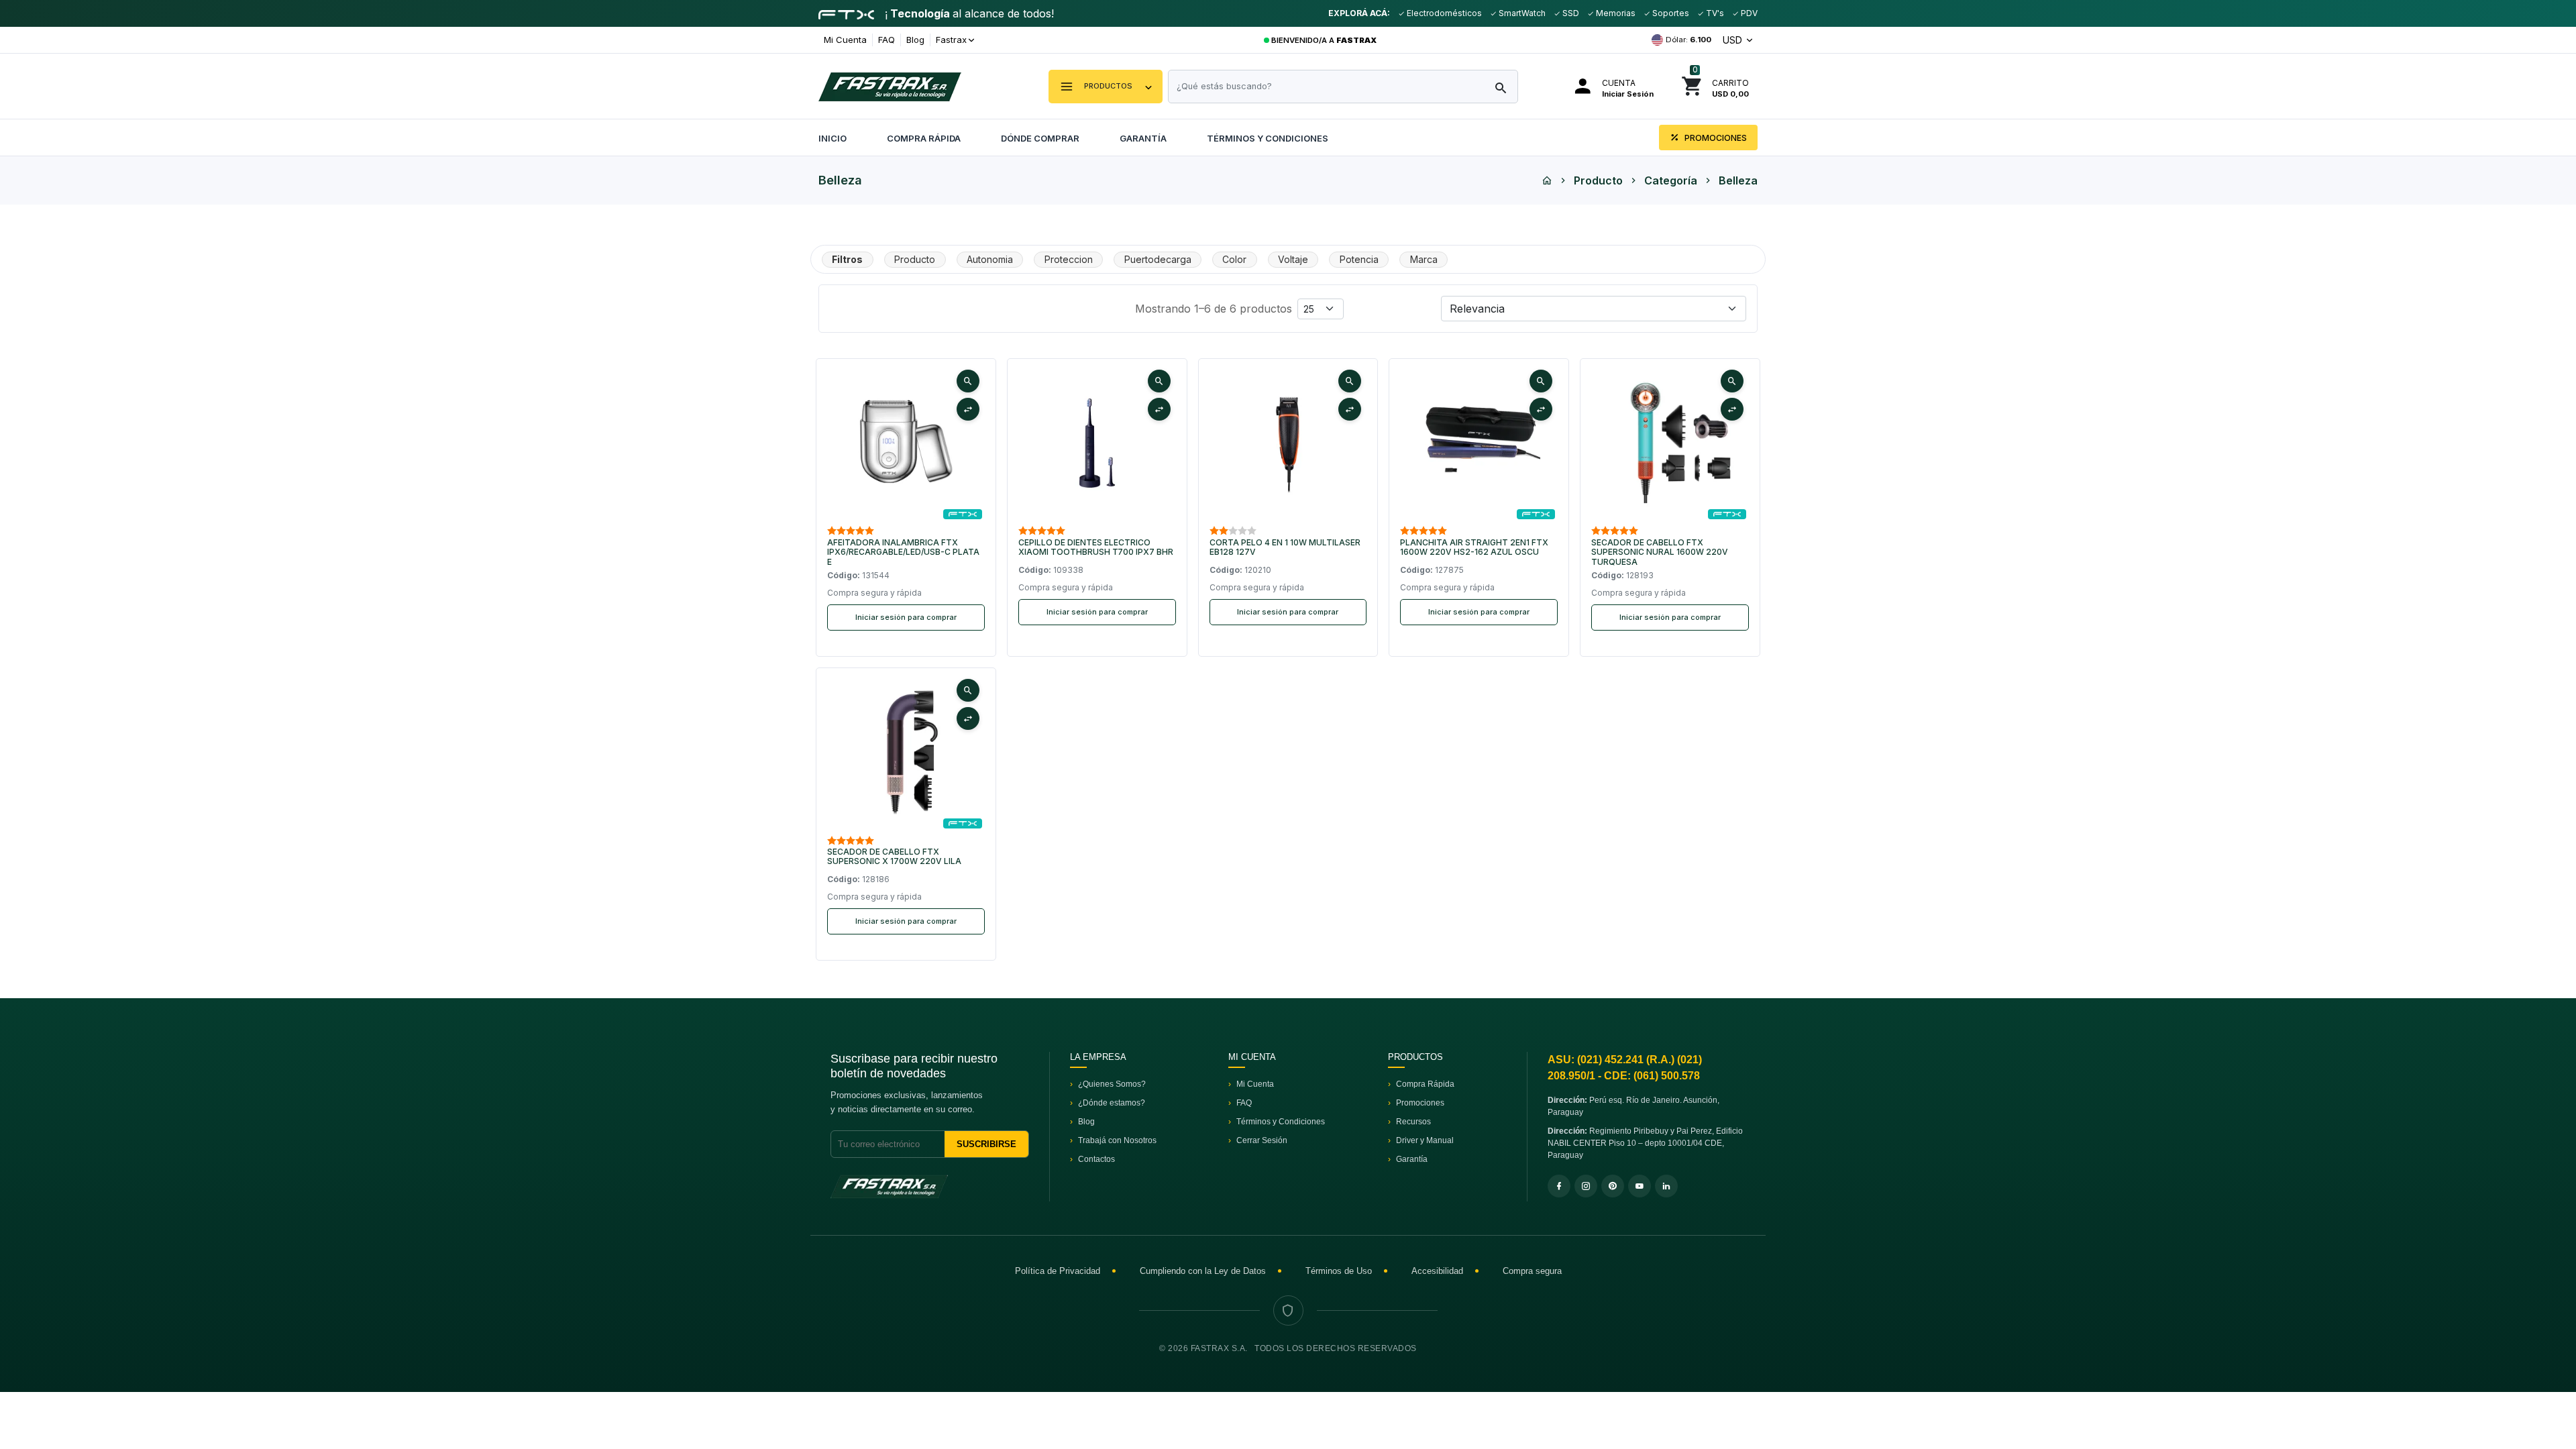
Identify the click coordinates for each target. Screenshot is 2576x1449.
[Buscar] (1501, 89)
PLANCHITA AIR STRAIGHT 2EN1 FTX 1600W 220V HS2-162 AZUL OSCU (1474, 547)
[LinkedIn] (1666, 1186)
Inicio (833, 138)
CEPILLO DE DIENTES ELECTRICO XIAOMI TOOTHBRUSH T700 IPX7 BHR (1096, 547)
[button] (1106, 87)
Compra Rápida (924, 138)
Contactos (1096, 1159)
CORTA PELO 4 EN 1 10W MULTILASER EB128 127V (1285, 547)
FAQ (887, 40)
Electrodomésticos (1443, 13)
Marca (1424, 259)
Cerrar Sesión (1262, 1140)
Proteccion (1069, 259)
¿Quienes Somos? (1112, 1084)
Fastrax (951, 40)
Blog (915, 40)
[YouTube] (1640, 1186)
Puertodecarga (1158, 259)
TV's (1714, 13)
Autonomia (990, 259)
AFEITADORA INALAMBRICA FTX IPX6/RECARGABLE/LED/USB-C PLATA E (903, 552)
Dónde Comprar (1040, 138)
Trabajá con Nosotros (1117, 1140)
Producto (1598, 180)
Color (1234, 259)
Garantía (1143, 138)
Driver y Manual (1425, 1140)
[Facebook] (1559, 1186)
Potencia (1359, 259)
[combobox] (1343, 87)
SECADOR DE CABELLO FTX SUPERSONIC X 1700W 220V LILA (894, 857)
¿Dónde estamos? (1112, 1103)
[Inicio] (1547, 180)
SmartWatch (1521, 13)
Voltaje (1293, 259)
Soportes (1670, 13)
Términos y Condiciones (1268, 138)
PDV (1748, 13)
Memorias (1615, 13)
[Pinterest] (1613, 1186)
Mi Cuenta (845, 40)
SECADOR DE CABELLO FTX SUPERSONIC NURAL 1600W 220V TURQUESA (1660, 552)
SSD (1570, 13)
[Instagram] (1586, 1186)
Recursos (1413, 1122)
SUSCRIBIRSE (986, 1144)
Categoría (1671, 180)
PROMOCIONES (1715, 138)
